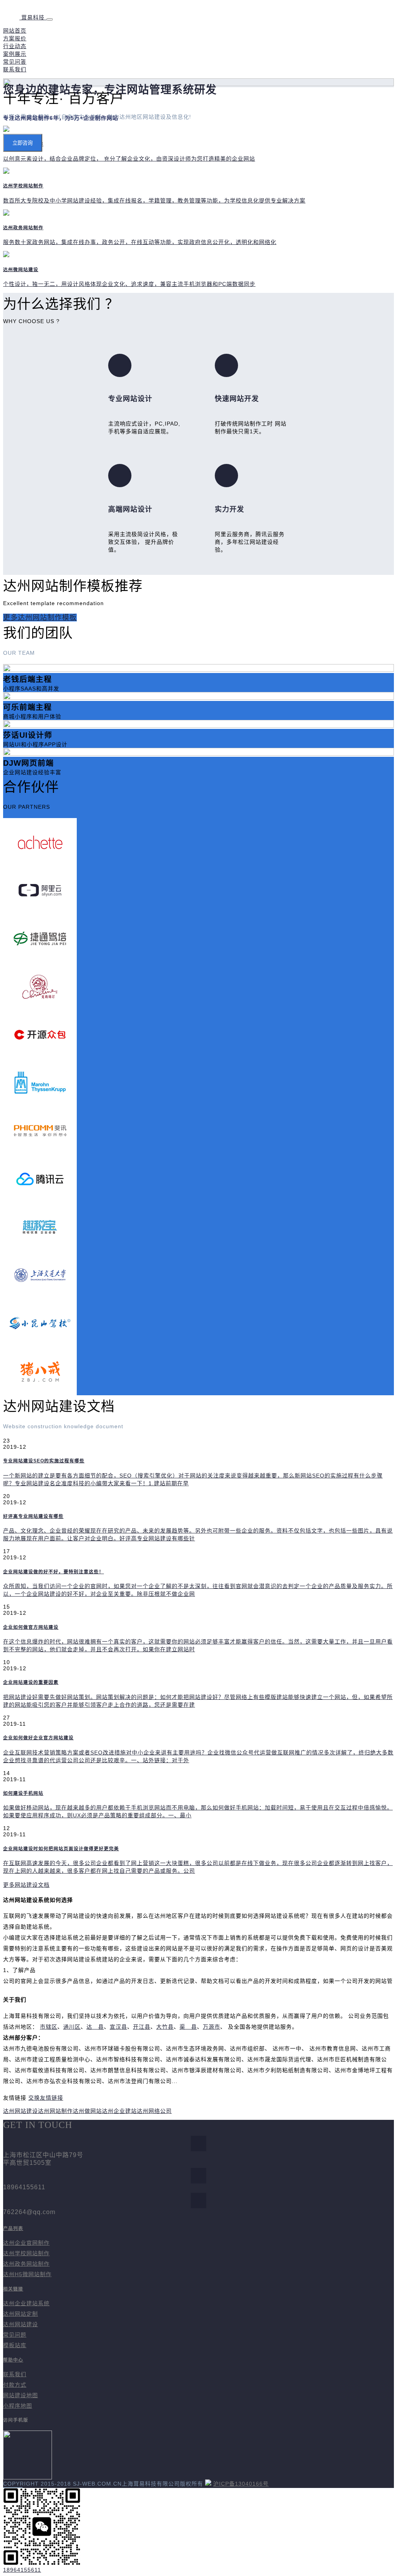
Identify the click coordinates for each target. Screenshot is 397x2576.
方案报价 (15, 38)
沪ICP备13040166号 (241, 2484)
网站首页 (15, 31)
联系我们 (15, 69)
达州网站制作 (55, 2111)
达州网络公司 (154, 2111)
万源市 (211, 2027)
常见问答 (15, 62)
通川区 (72, 2027)
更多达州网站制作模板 (40, 618)
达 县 (95, 2027)
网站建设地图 (21, 2395)
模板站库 (15, 2345)
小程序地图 (18, 2406)
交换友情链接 (46, 2098)
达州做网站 (87, 2111)
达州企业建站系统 (26, 2303)
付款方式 (15, 2385)
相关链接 (13, 2289)
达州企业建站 (119, 2111)
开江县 (142, 2027)
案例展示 (15, 54)
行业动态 (15, 46)
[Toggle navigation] (50, 19)
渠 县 (188, 2027)
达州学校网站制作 (26, 2253)
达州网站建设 (21, 2111)
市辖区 (49, 2027)
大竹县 (165, 2027)
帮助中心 (13, 2360)
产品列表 (13, 2228)
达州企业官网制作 (26, 2243)
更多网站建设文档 (26, 1885)
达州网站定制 (21, 2314)
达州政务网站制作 (26, 2264)
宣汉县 (118, 2027)
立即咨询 (22, 143)
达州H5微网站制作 (27, 2274)
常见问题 (15, 2335)
